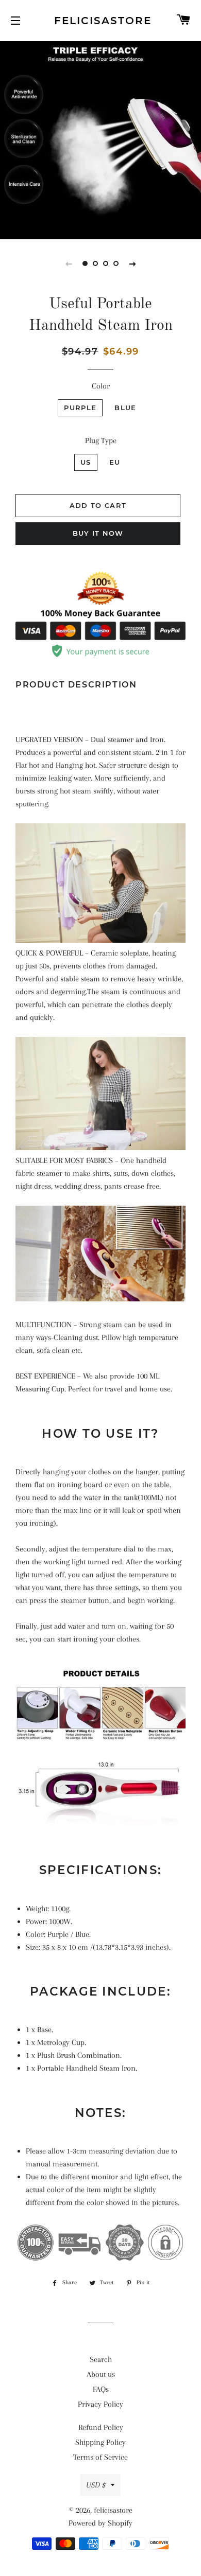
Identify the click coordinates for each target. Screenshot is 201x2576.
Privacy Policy (100, 2404)
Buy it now (98, 533)
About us (101, 2374)
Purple (80, 408)
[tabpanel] (100, 139)
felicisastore (100, 21)
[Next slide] (132, 263)
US (86, 462)
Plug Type (101, 440)
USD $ (96, 2485)
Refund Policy (101, 2427)
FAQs (101, 2389)
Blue (125, 408)
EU (115, 462)
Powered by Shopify (100, 2523)
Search (101, 2359)
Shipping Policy (100, 2442)
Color (101, 386)
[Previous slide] (69, 263)
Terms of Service (100, 2457)
